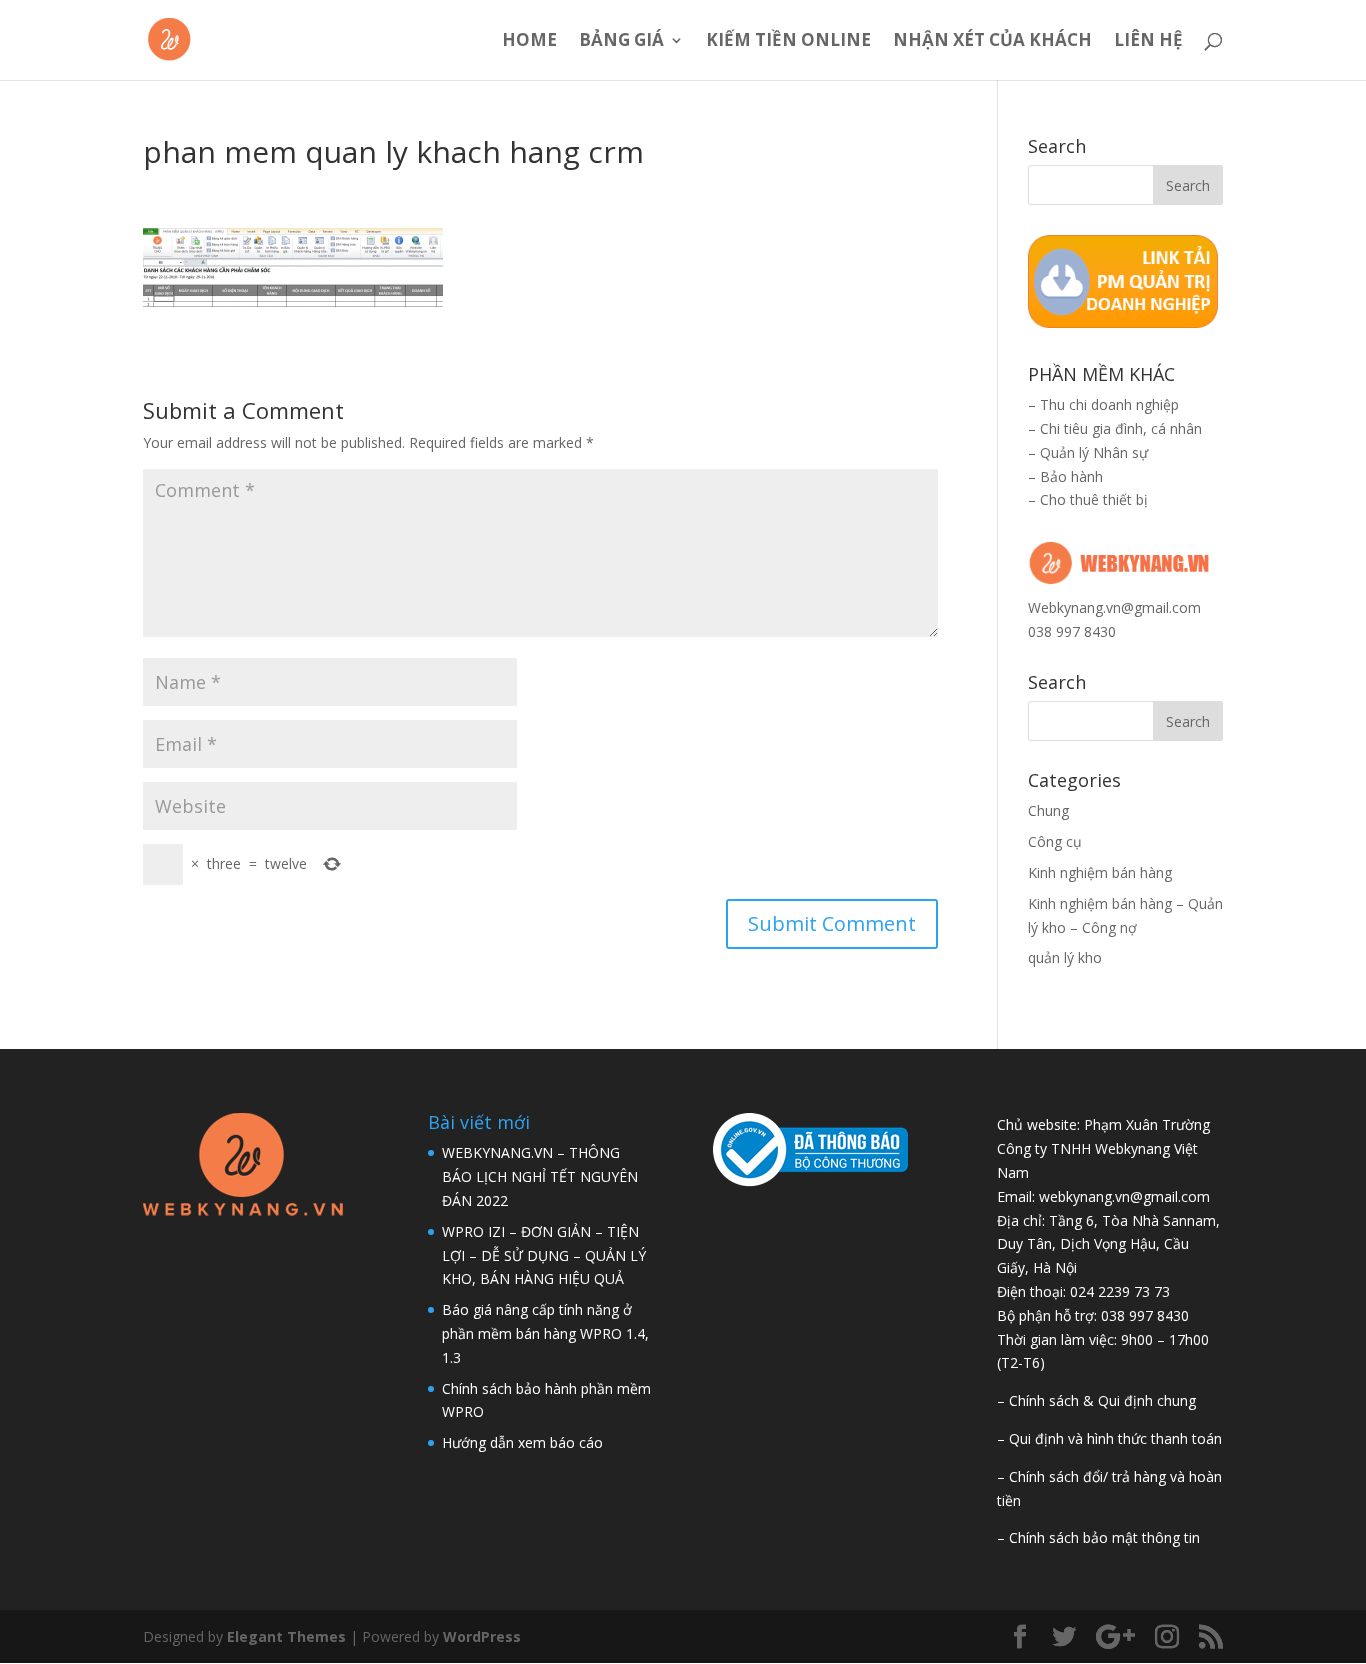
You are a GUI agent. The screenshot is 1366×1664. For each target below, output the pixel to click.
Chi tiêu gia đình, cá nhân (1121, 428)
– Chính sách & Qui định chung (1096, 1400)
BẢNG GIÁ (621, 42)
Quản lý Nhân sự (1094, 452)
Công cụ (1055, 841)
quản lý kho (1065, 957)
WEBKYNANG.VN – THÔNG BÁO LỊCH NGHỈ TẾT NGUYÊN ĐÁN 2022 (540, 1176)
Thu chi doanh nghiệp (1109, 404)
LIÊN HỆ (1148, 42)
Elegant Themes (286, 1636)
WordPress (482, 1636)
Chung (1048, 810)
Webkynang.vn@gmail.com (1114, 607)
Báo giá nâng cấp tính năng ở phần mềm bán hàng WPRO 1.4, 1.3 (545, 1333)
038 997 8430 (1072, 631)
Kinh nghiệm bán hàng (1100, 872)
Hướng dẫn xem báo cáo (522, 1442)
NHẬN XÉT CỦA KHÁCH (992, 42)
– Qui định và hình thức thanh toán (1109, 1438)
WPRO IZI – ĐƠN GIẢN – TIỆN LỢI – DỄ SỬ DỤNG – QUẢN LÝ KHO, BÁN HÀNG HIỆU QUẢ (544, 1255)
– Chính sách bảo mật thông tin (1098, 1537)
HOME (529, 42)
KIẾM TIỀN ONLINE (788, 42)
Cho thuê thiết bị (1094, 499)
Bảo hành (1071, 476)
